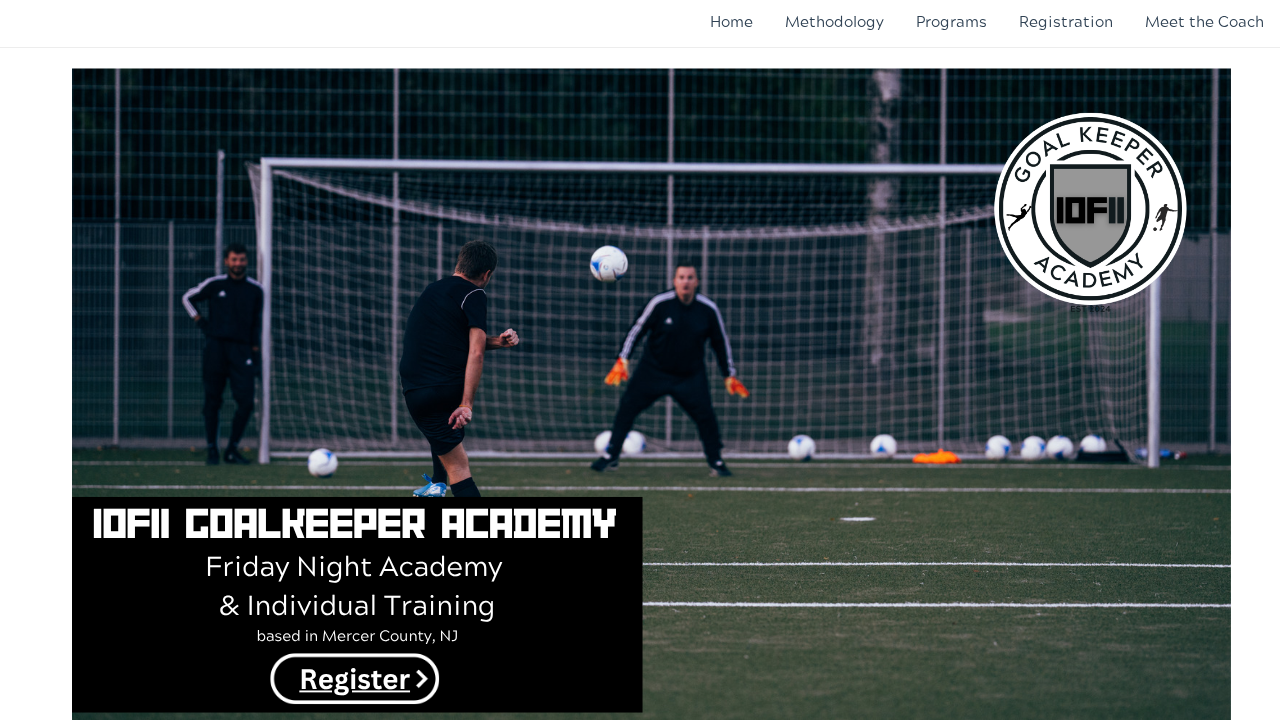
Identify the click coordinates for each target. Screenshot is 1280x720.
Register (354, 678)
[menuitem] (731, 22)
